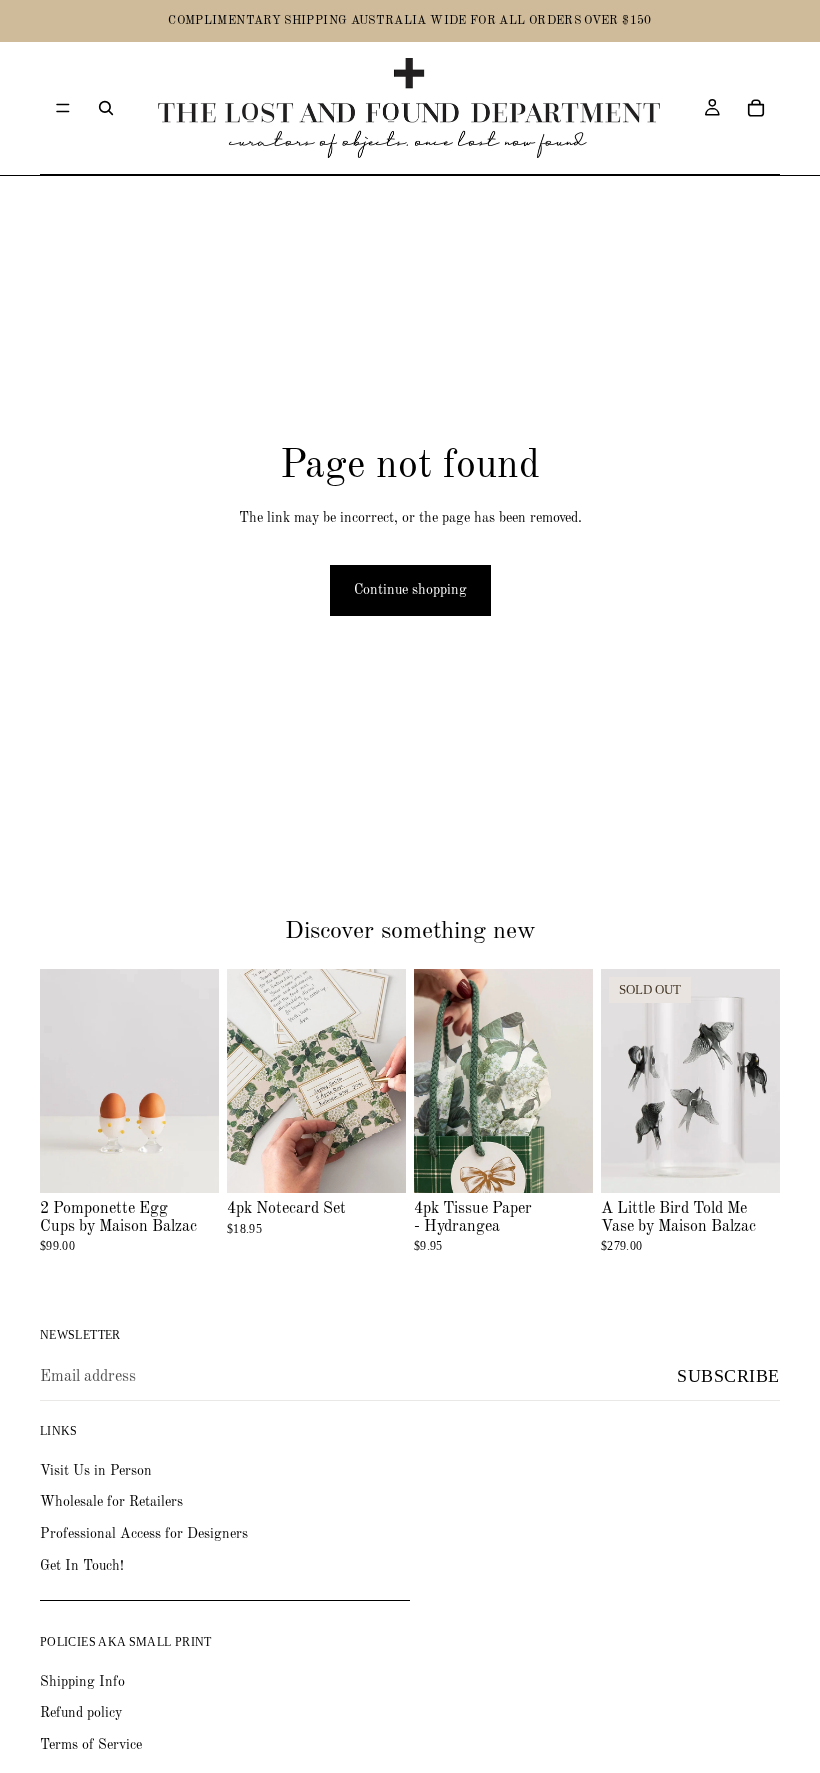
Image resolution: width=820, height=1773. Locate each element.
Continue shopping (410, 590)
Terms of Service (91, 1745)
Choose (392, 1161)
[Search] (106, 108)
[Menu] (63, 108)
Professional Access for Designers (144, 1534)
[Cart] (756, 108)
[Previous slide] (436, 1081)
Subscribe (728, 1376)
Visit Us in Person (96, 1471)
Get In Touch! (82, 1566)
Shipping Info (82, 1682)
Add (205, 1161)
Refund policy (81, 1713)
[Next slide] (571, 1081)
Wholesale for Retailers (111, 1502)
